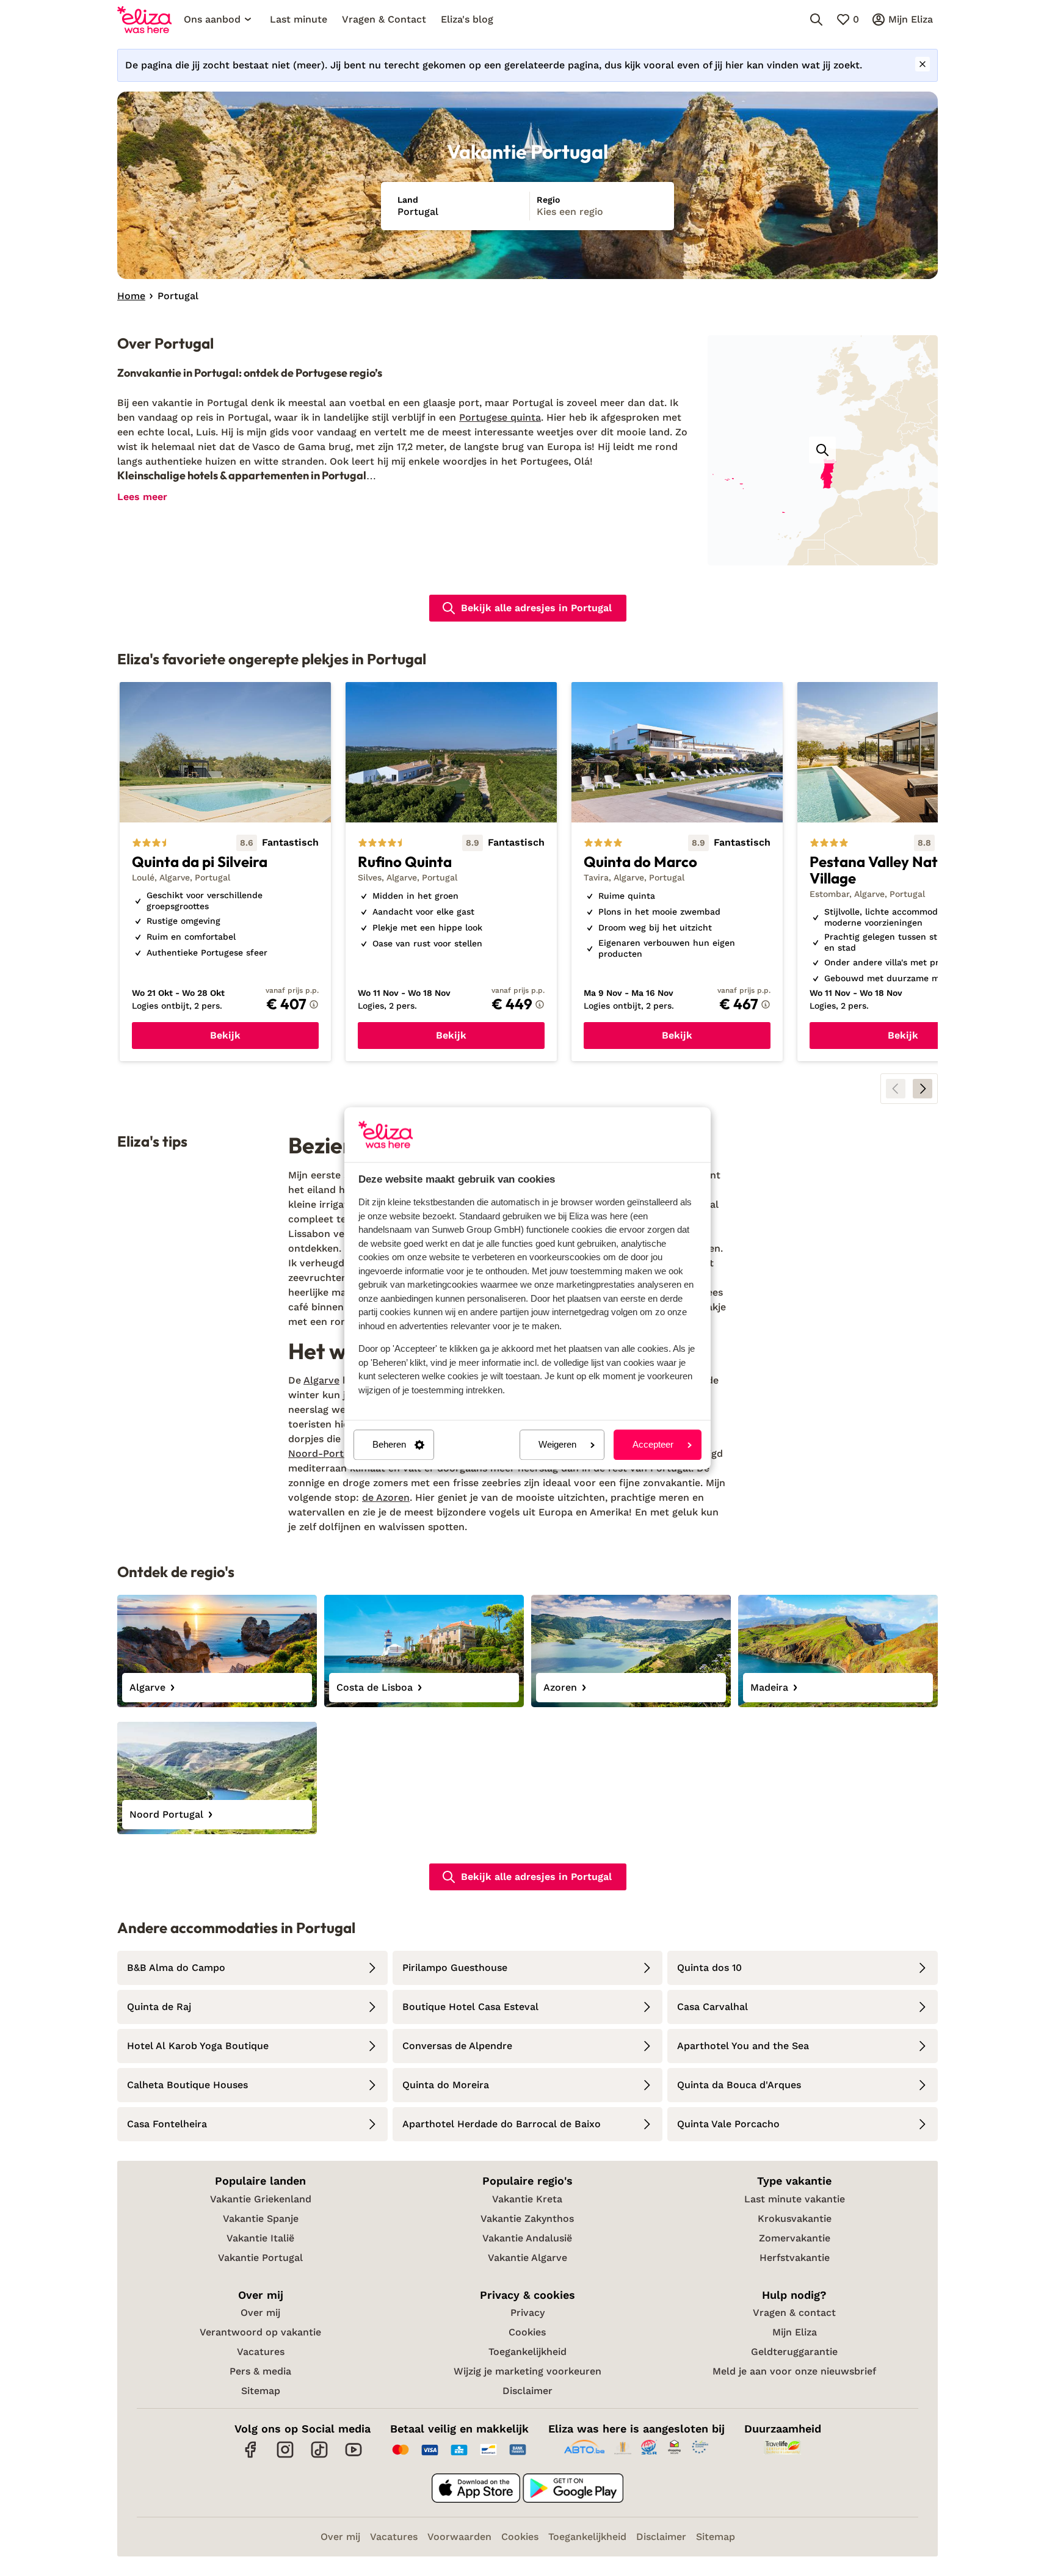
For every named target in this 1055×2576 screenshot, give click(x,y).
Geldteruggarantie (794, 2352)
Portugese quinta (500, 417)
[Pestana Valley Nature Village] (903, 872)
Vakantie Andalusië (527, 2238)
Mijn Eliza (795, 2332)
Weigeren (557, 1445)
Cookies (527, 2332)
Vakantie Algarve (527, 2258)
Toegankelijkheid (527, 2352)
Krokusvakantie (795, 2219)
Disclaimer (527, 2391)
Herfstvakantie (795, 2258)
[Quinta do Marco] (677, 872)
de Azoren (386, 1497)
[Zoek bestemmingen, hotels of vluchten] (816, 20)
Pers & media (260, 2371)
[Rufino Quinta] (451, 872)
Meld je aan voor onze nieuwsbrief (794, 2371)
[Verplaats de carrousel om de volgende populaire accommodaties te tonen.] (923, 1089)
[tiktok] (319, 2456)
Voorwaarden (459, 2537)
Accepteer (653, 1445)
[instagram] (285, 2456)
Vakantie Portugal (260, 2258)
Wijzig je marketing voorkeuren (527, 2371)
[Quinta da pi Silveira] (225, 872)
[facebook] (251, 2456)
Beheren (389, 1445)
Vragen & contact (794, 2313)
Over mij (260, 2313)
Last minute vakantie (795, 2199)
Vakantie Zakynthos (527, 2219)
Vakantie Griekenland (261, 2199)
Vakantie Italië (260, 2238)
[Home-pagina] (144, 20)
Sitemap (261, 2391)
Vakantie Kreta (527, 2199)
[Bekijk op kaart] (822, 450)
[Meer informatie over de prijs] (314, 1004)
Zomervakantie (795, 2238)
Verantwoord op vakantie (260, 2332)
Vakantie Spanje (261, 2219)
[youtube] (353, 2456)
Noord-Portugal (326, 1453)
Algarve (321, 1380)
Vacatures (261, 2352)
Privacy (527, 2313)
